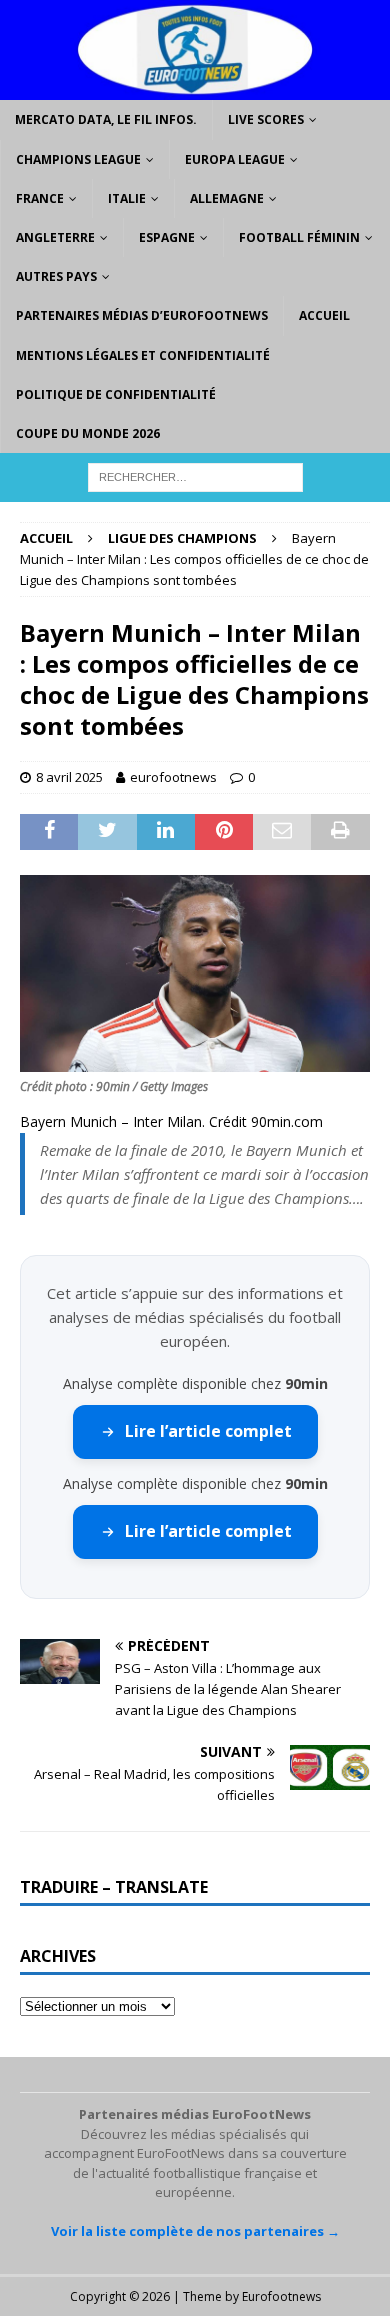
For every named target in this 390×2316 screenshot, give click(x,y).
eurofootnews (173, 777)
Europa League (235, 159)
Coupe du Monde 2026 (88, 433)
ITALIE (127, 198)
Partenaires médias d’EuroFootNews (142, 315)
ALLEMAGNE (227, 198)
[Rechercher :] (195, 475)
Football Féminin (299, 237)
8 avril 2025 (69, 777)
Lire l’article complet (208, 1431)
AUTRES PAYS (56, 276)
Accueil (324, 315)
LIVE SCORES (266, 119)
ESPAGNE (167, 237)
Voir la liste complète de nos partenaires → (195, 2231)
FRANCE (40, 198)
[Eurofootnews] (195, 88)
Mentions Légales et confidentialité (143, 355)
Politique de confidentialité (116, 394)
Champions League (78, 159)
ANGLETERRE (55, 237)
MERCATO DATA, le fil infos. (106, 119)
